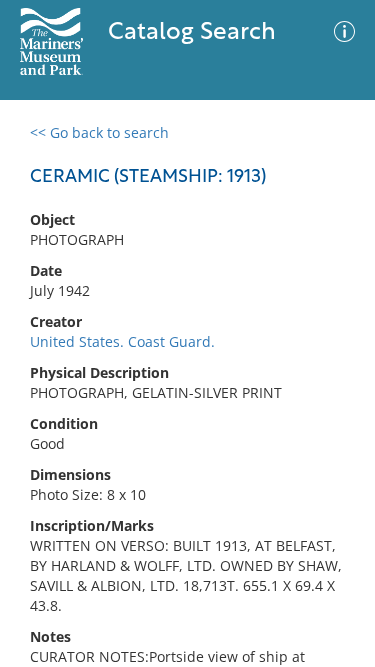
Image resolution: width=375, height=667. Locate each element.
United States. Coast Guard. (122, 341)
